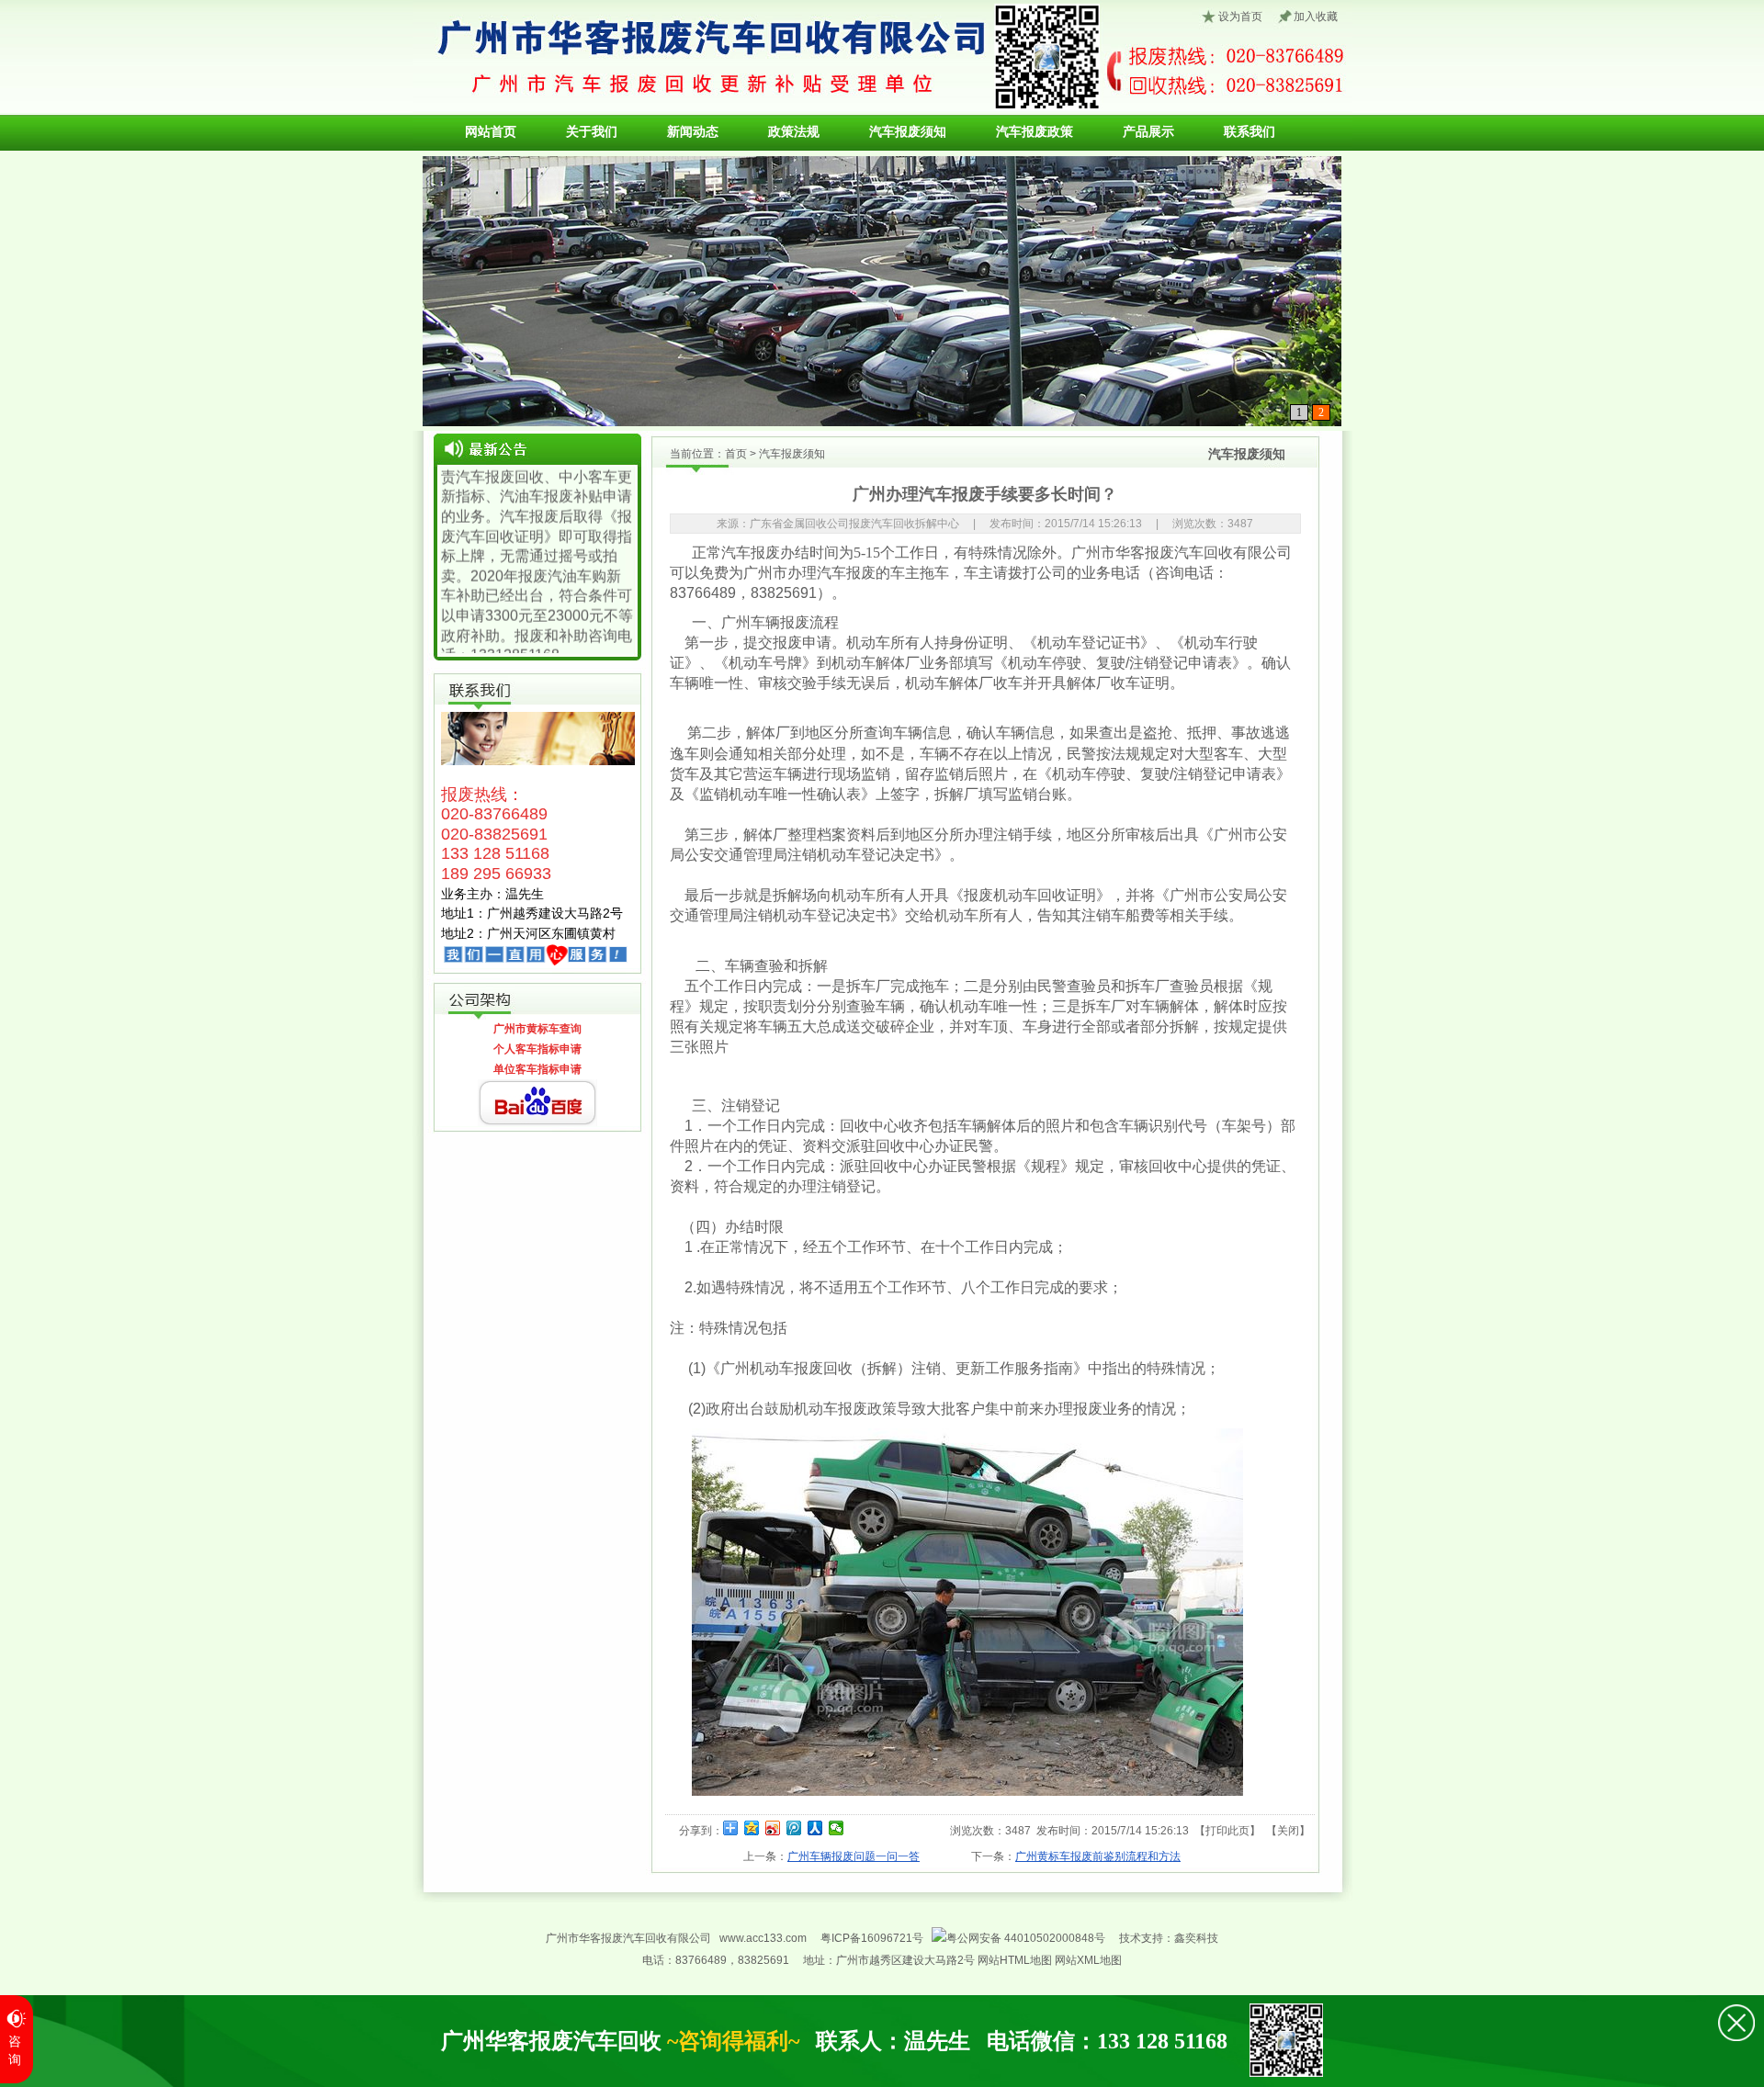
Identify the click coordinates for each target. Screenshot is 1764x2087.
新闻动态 (693, 131)
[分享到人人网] (815, 1828)
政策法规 (794, 131)
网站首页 (491, 131)
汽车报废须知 (908, 131)
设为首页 (1240, 17)
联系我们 (1249, 131)
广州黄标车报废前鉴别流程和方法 (1098, 1856)
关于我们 (592, 131)
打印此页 (1227, 1831)
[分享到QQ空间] (752, 1828)
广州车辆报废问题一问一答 (854, 1856)
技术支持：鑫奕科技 (1169, 1938)
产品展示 (1148, 131)
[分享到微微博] (837, 1828)
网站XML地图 (1088, 1960)
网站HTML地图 (1016, 1960)
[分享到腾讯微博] (794, 1828)
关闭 (1288, 1831)
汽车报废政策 (1035, 131)
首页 (736, 454)
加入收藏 (1316, 17)
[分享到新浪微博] (773, 1828)
